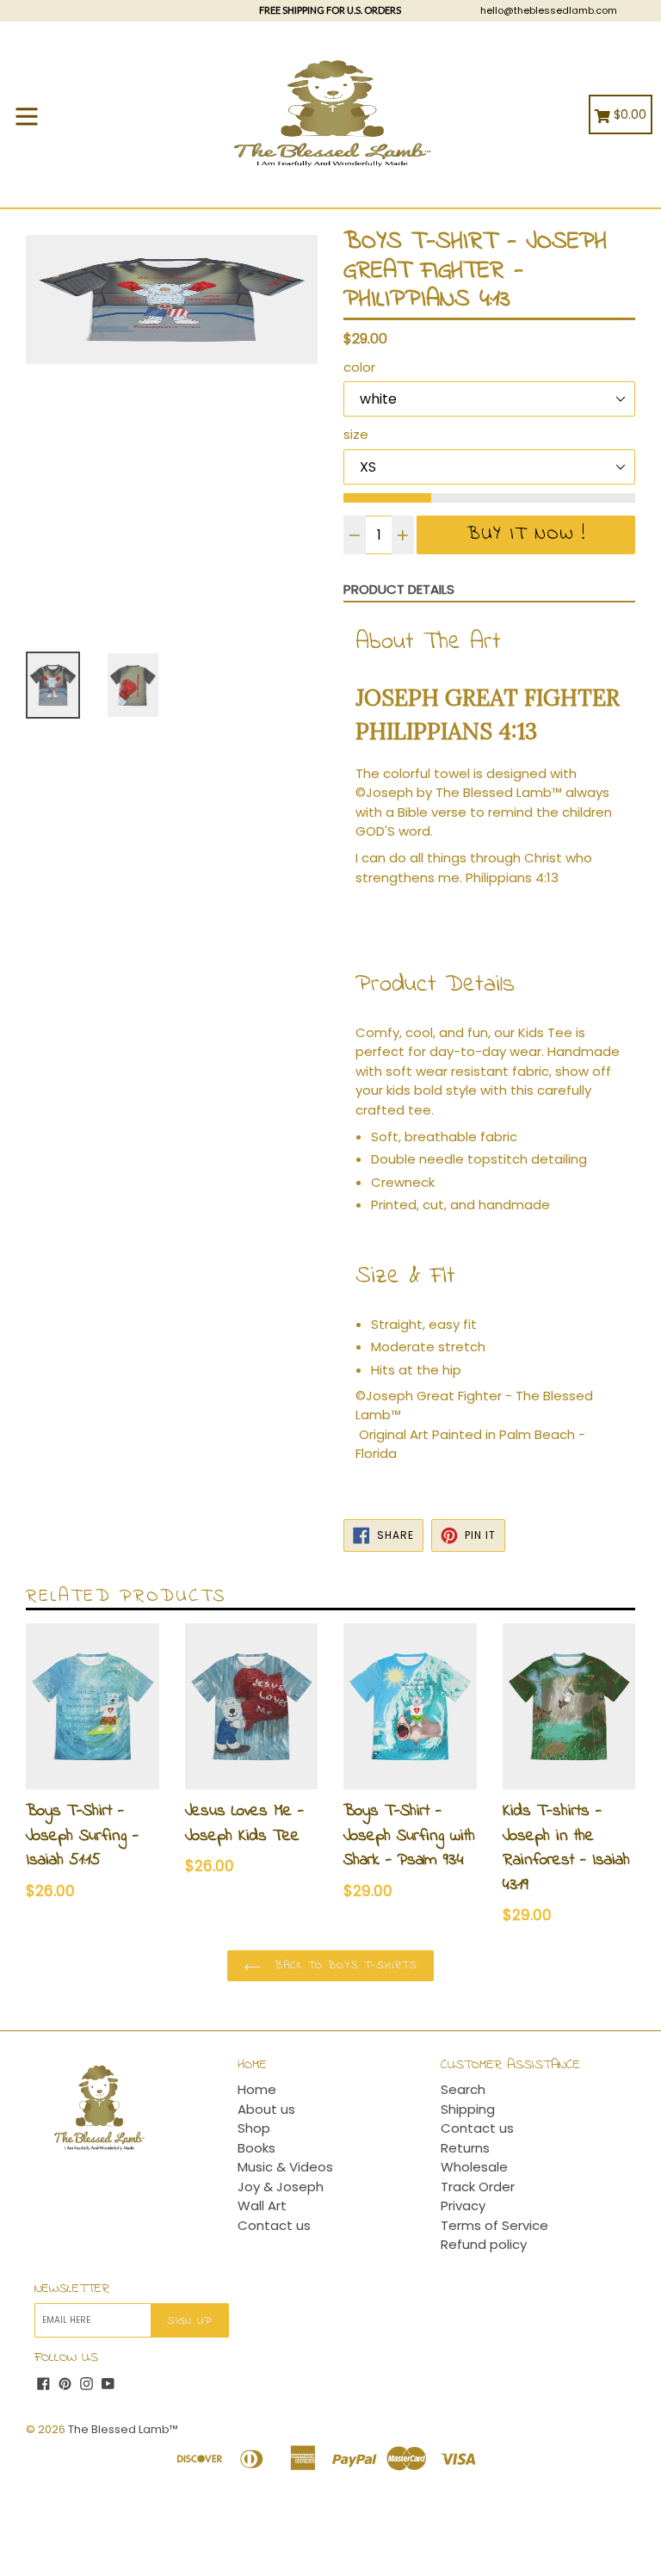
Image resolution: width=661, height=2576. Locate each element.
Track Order (478, 2187)
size (356, 434)
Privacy (463, 2205)
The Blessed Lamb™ (123, 2429)
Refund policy (484, 2244)
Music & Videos (285, 2167)
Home (257, 2089)
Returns (465, 2148)
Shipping (468, 2109)
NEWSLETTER (72, 2289)
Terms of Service (494, 2225)
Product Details (399, 589)
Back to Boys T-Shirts (344, 1965)
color (359, 367)
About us (266, 2109)
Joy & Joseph (281, 2187)
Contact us (274, 2225)
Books (256, 2148)
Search (463, 2089)
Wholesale (474, 2167)
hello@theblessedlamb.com (549, 10)
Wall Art (262, 2205)
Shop (254, 2128)
